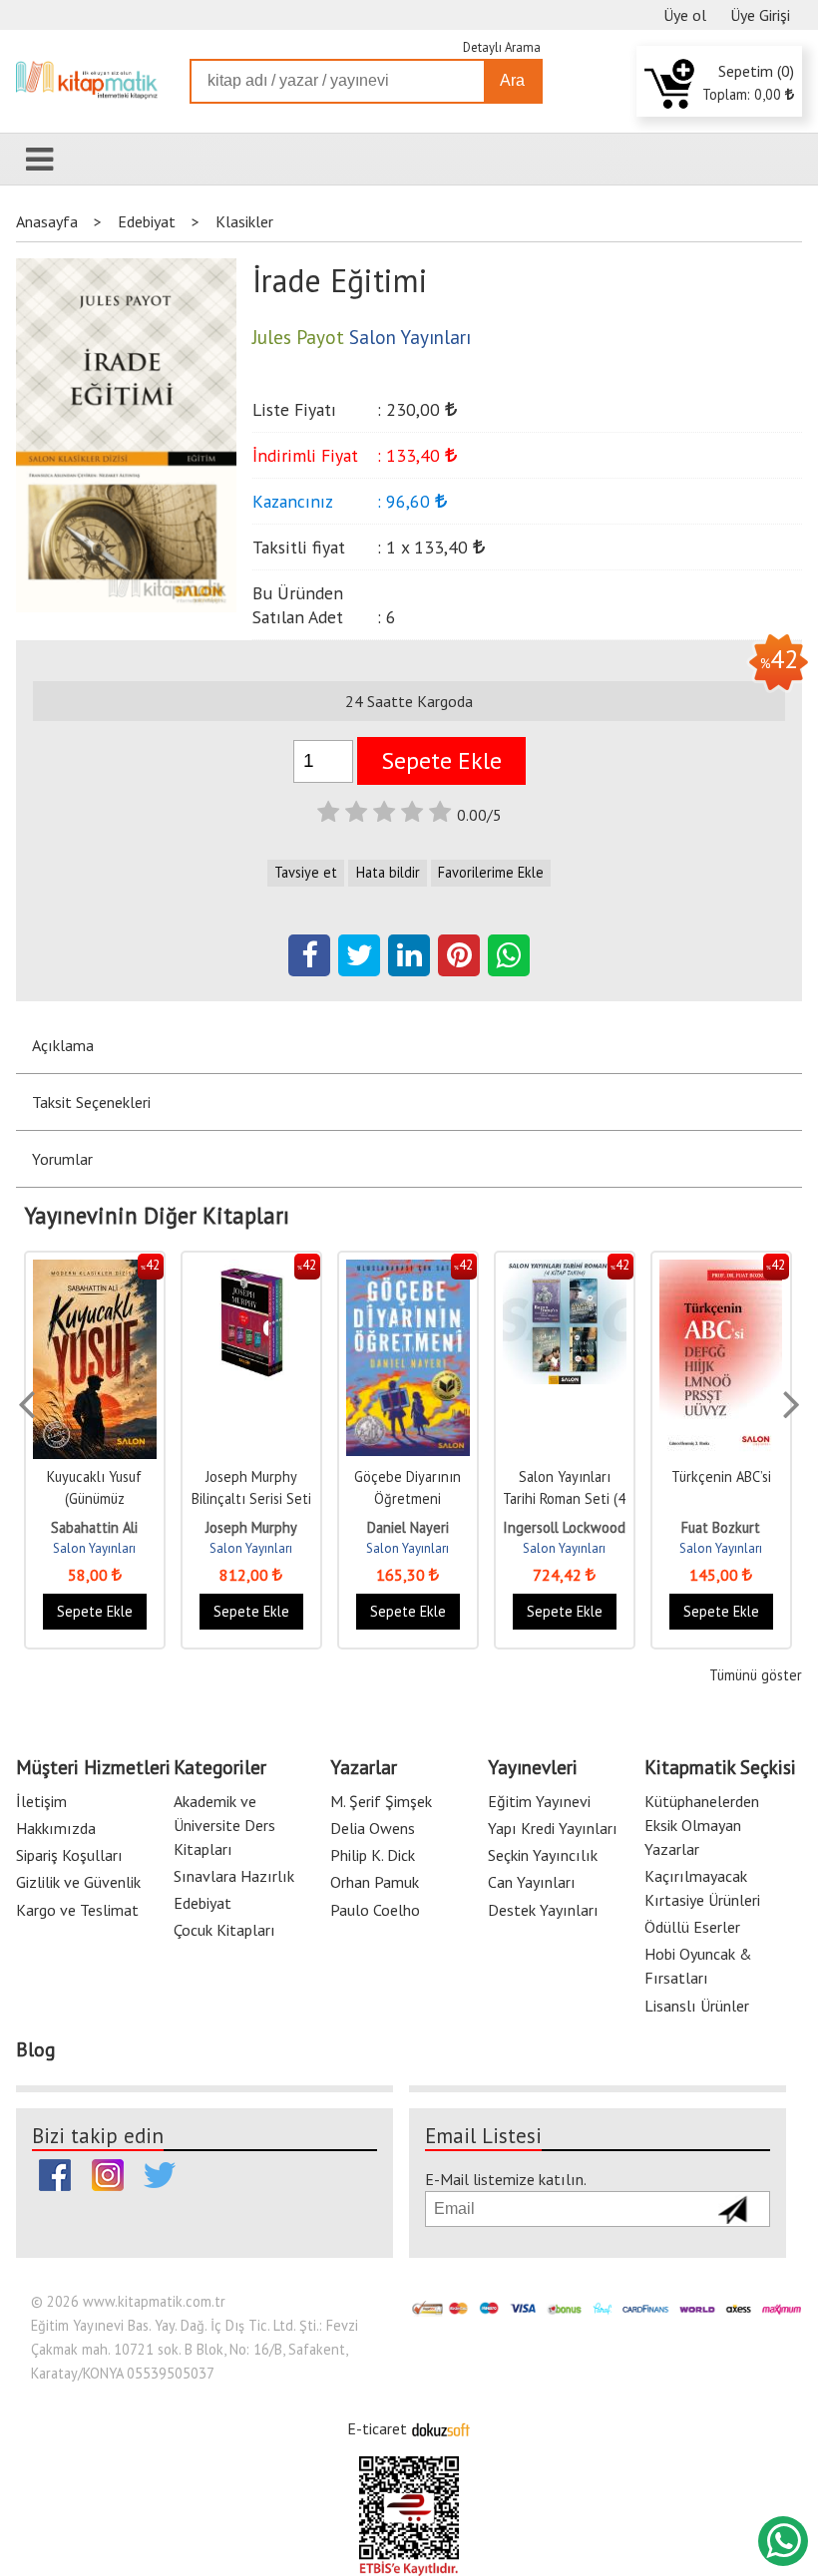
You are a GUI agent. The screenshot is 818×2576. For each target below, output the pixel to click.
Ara (512, 80)
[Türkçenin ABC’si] (721, 1270)
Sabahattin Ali (94, 1527)
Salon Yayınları (94, 1548)
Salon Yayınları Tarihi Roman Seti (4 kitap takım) (564, 1498)
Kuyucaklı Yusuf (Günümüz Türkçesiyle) (94, 1498)
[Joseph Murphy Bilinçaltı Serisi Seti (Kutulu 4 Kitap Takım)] (251, 1270)
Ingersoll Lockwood (564, 1527)
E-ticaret (377, 2428)
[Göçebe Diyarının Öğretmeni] (408, 1270)
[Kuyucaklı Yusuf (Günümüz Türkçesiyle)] (95, 1270)
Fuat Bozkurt (721, 1527)
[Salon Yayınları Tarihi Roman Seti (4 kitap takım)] (565, 1270)
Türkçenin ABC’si (721, 1476)
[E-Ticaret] (441, 2428)
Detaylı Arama (502, 47)
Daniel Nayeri (408, 1527)
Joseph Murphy (251, 1527)
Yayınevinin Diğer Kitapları (157, 1216)
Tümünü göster (755, 1675)
